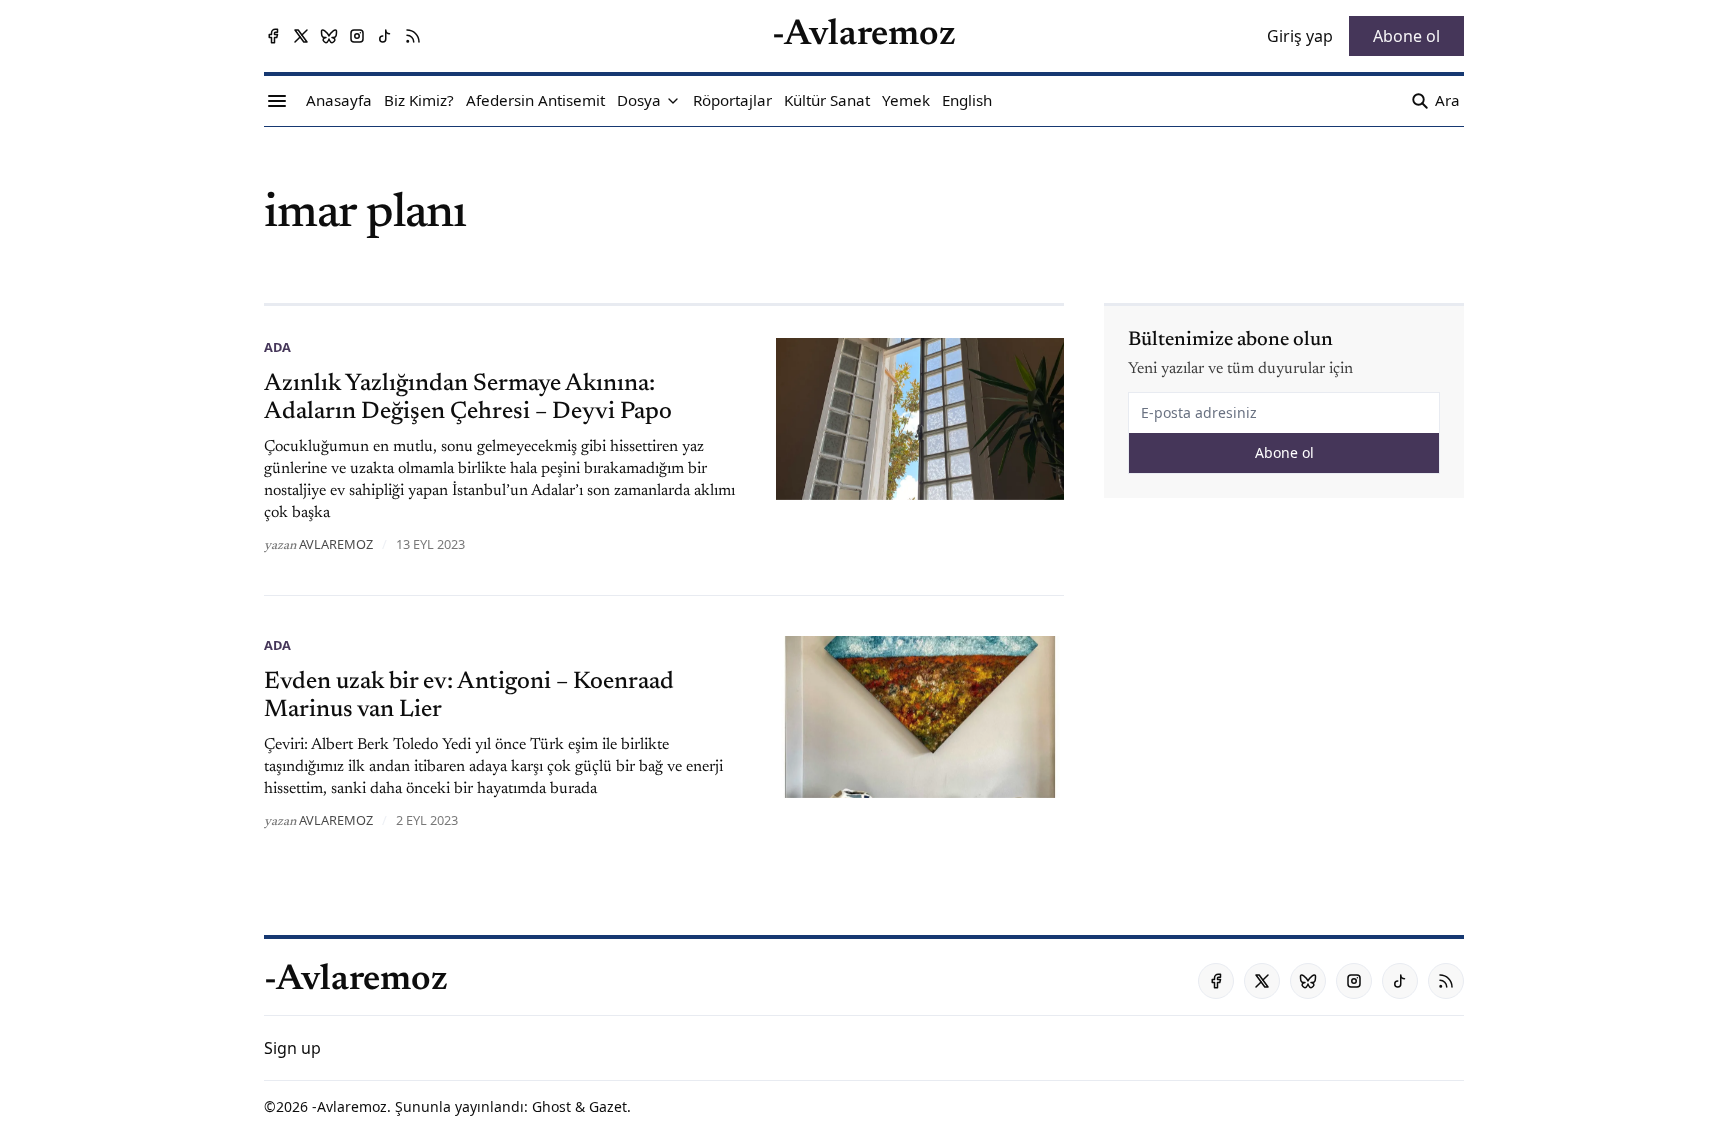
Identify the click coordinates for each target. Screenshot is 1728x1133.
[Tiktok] (385, 36)
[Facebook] (273, 36)
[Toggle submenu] (673, 101)
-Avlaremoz (349, 1106)
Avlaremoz (336, 544)
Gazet (608, 1106)
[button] (639, 101)
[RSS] (413, 36)
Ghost (551, 1106)
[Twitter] (301, 36)
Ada (277, 347)
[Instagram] (357, 36)
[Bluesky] (329, 36)
